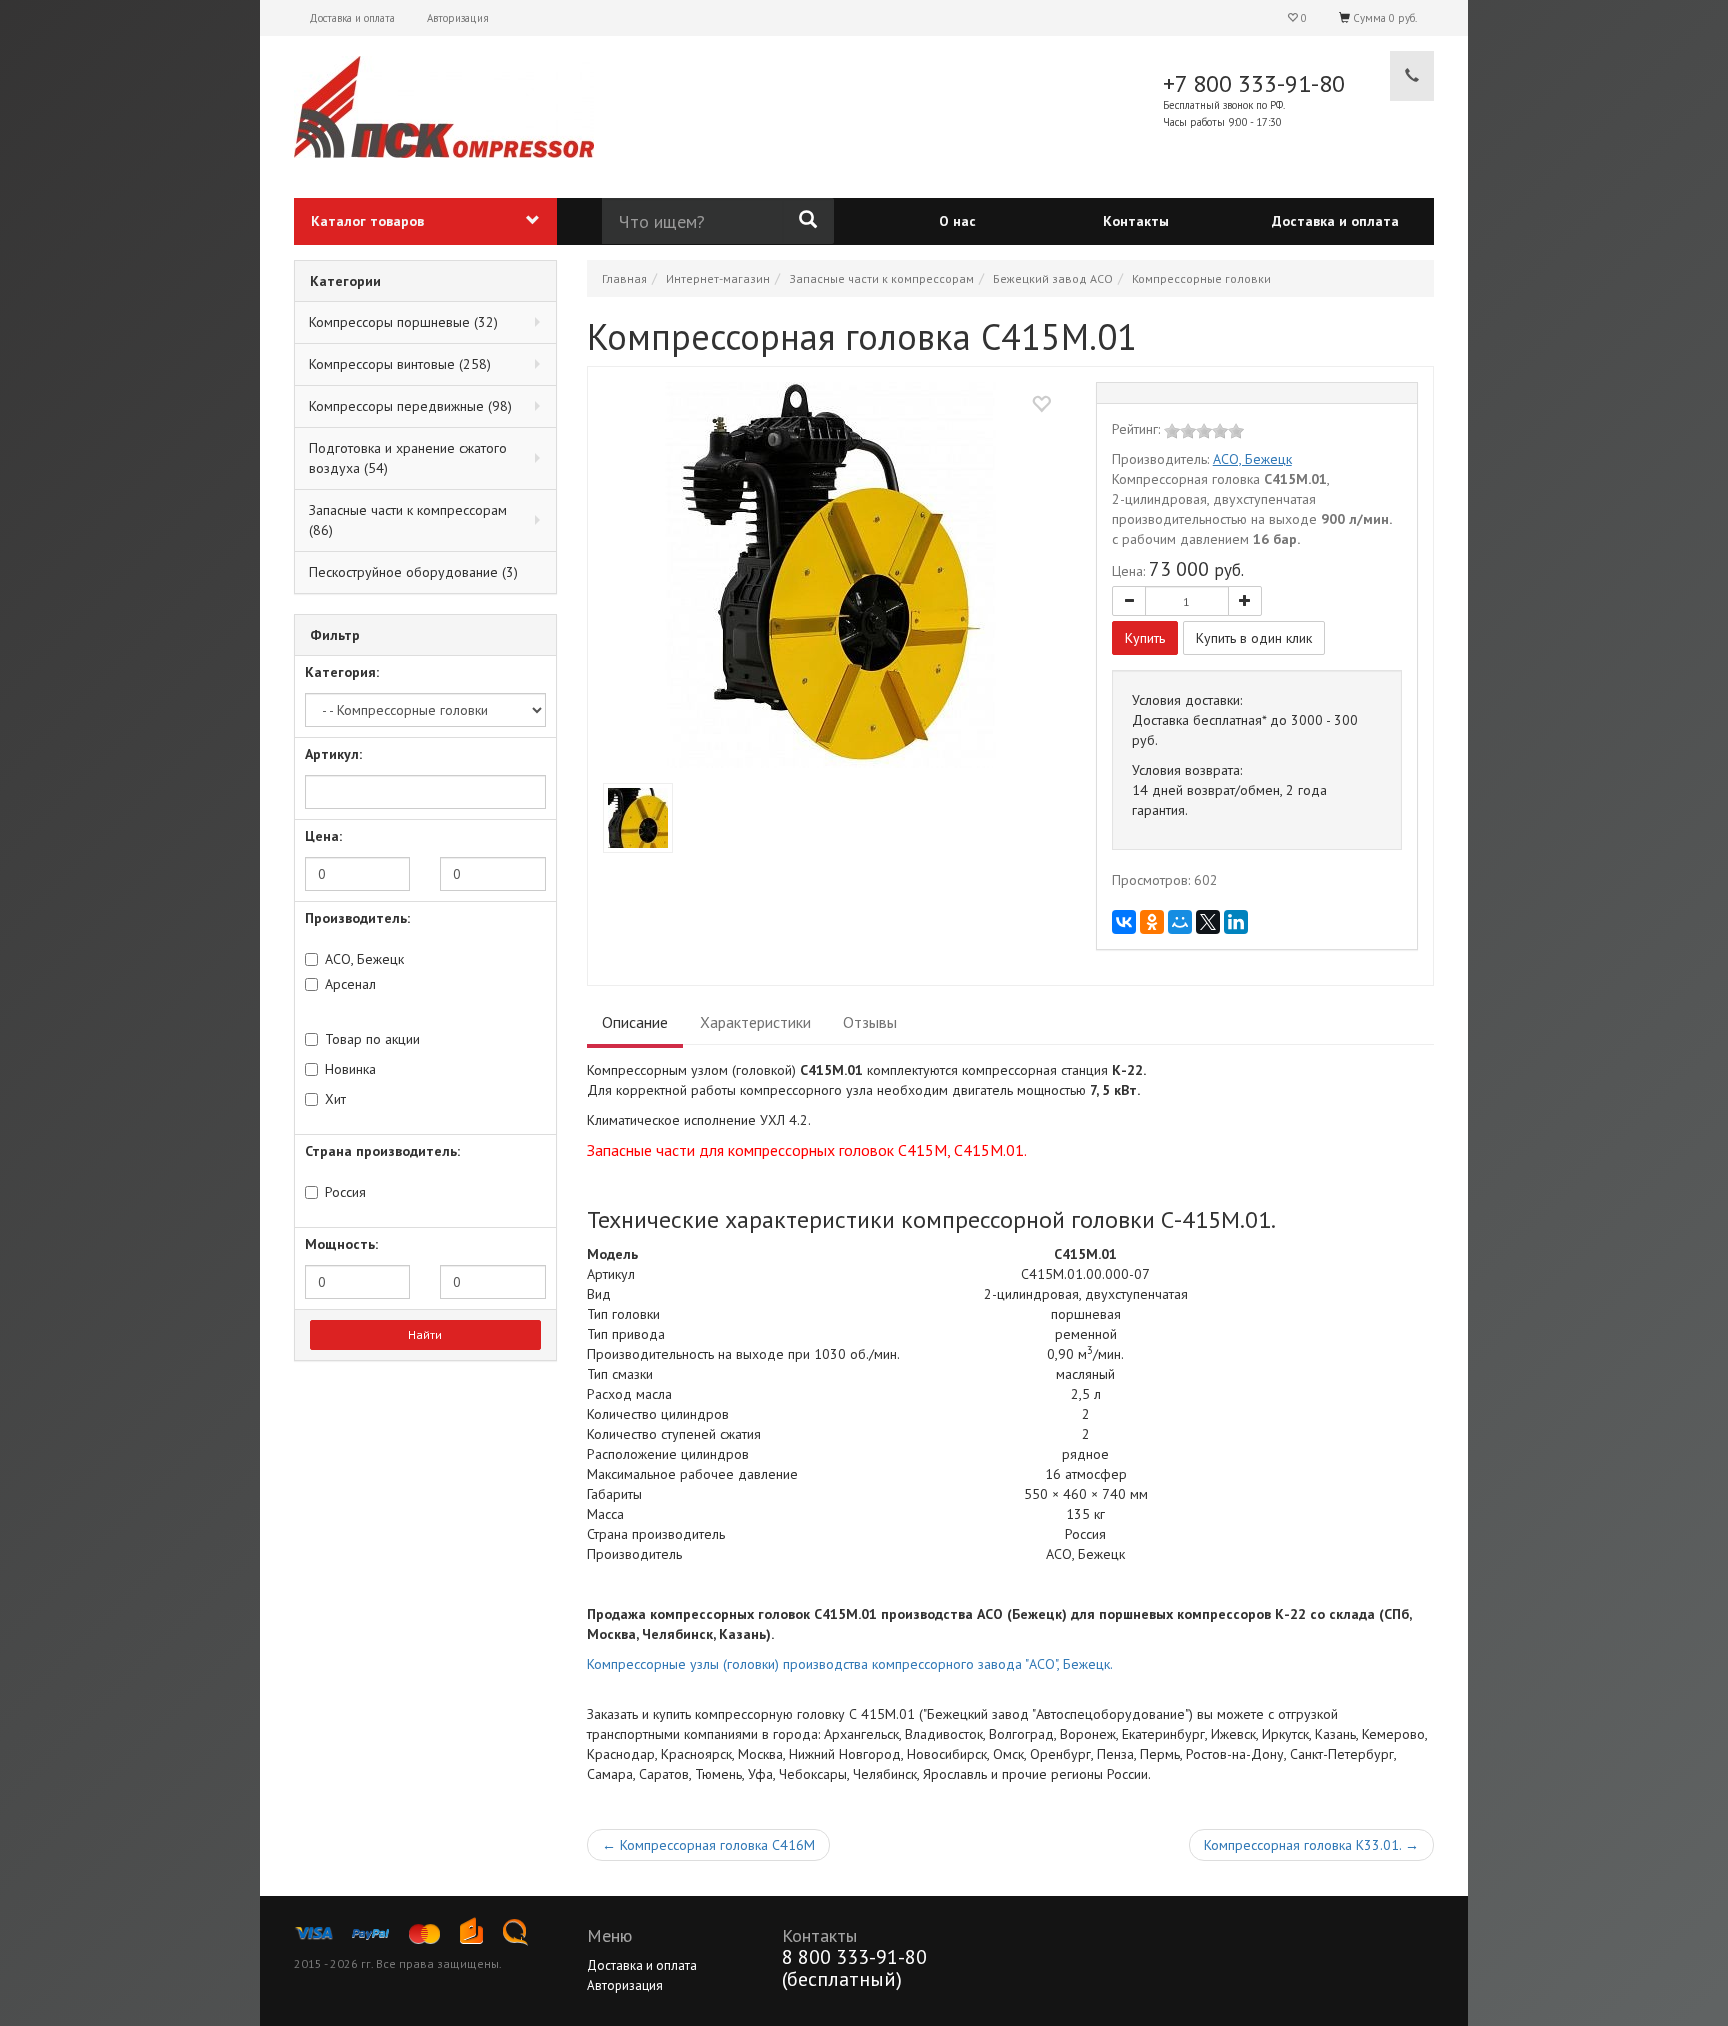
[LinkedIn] (1236, 922)
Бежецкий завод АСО (1053, 278)
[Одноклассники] (1152, 922)
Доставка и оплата (352, 18)
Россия (345, 1192)
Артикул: (333, 754)
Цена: (323, 836)
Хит (335, 1099)
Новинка (350, 1069)
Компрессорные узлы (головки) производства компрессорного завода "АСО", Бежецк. (850, 1664)
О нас (957, 221)
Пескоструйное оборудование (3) (413, 572)
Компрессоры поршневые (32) (403, 322)
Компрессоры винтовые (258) (400, 364)
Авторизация (458, 18)
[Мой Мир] (1180, 922)
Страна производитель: (382, 1151)
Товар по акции (372, 1039)
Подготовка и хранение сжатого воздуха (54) (408, 458)
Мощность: (341, 1244)
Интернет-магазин (718, 278)
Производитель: (357, 918)
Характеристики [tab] (755, 1022)
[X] (1208, 922)
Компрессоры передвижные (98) (410, 406)
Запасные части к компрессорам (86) (408, 520)
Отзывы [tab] (870, 1022)
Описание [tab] (635, 1022)
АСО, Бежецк (364, 959)
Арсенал (350, 984)
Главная (624, 278)
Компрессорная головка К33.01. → (1311, 1845)
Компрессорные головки (1201, 278)
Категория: (342, 672)
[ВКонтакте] (1124, 922)
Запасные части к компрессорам (881, 278)
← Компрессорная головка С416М (708, 1845)
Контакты (1136, 221)
